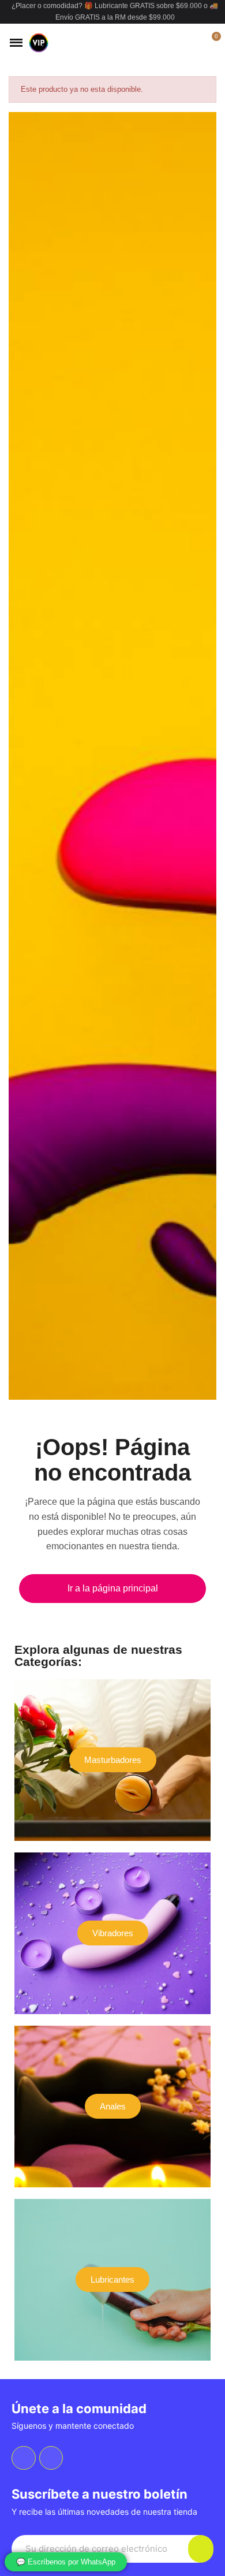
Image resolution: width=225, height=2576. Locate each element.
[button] (172, 43)
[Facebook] (24, 2458)
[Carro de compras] (210, 43)
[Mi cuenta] (192, 43)
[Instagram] (51, 2458)
